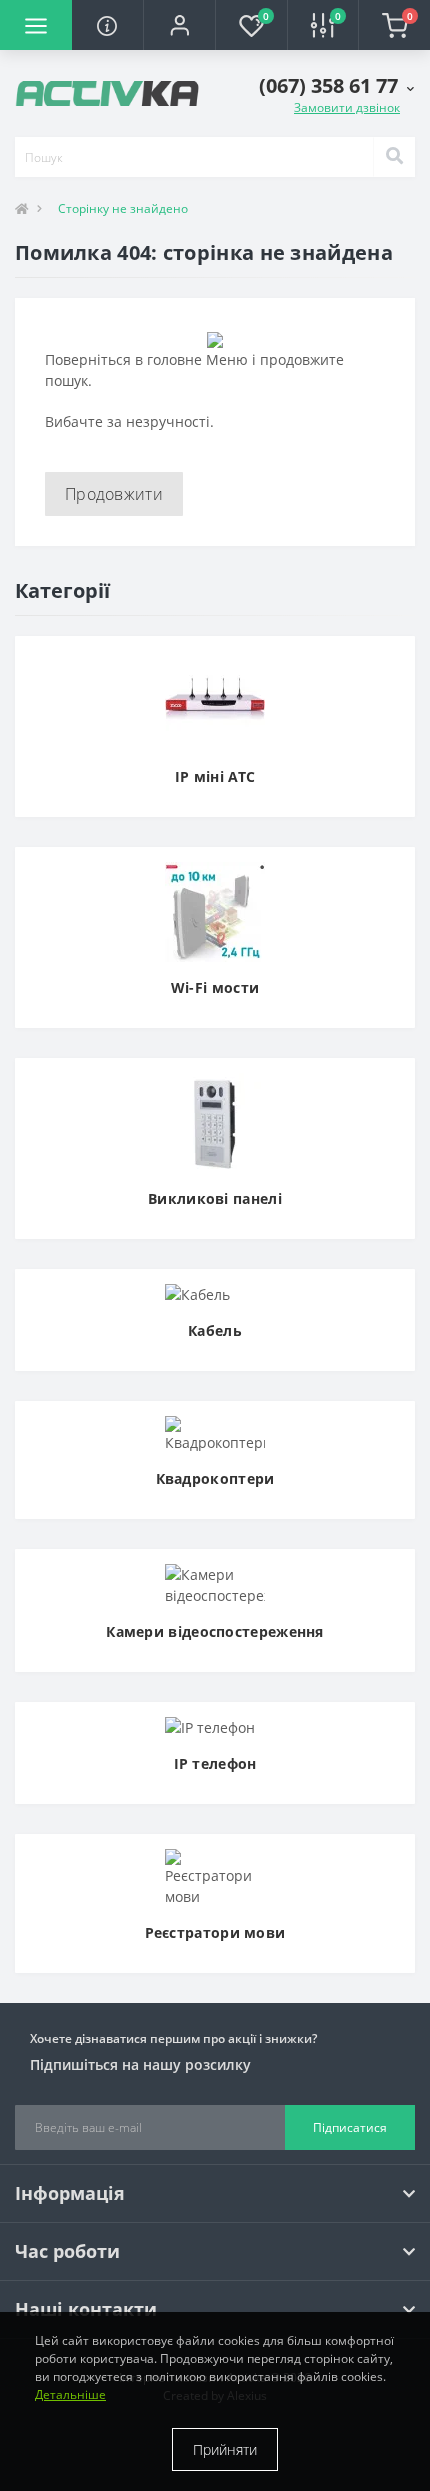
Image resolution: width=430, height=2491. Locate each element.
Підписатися (350, 2127)
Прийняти (225, 2449)
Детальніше (70, 2394)
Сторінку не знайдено (123, 208)
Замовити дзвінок (347, 107)
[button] (179, 25)
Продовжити (114, 494)
